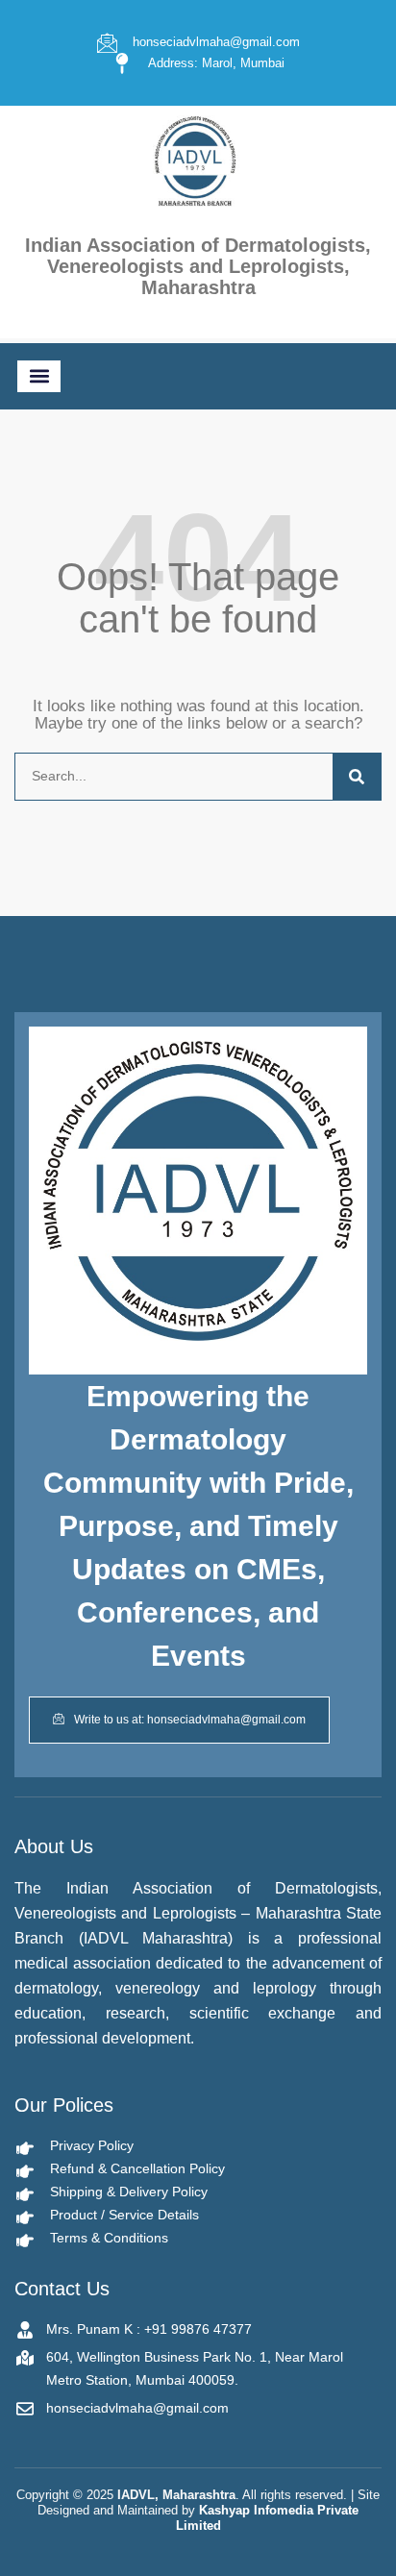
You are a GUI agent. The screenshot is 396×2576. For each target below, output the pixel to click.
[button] (39, 376)
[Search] (357, 777)
